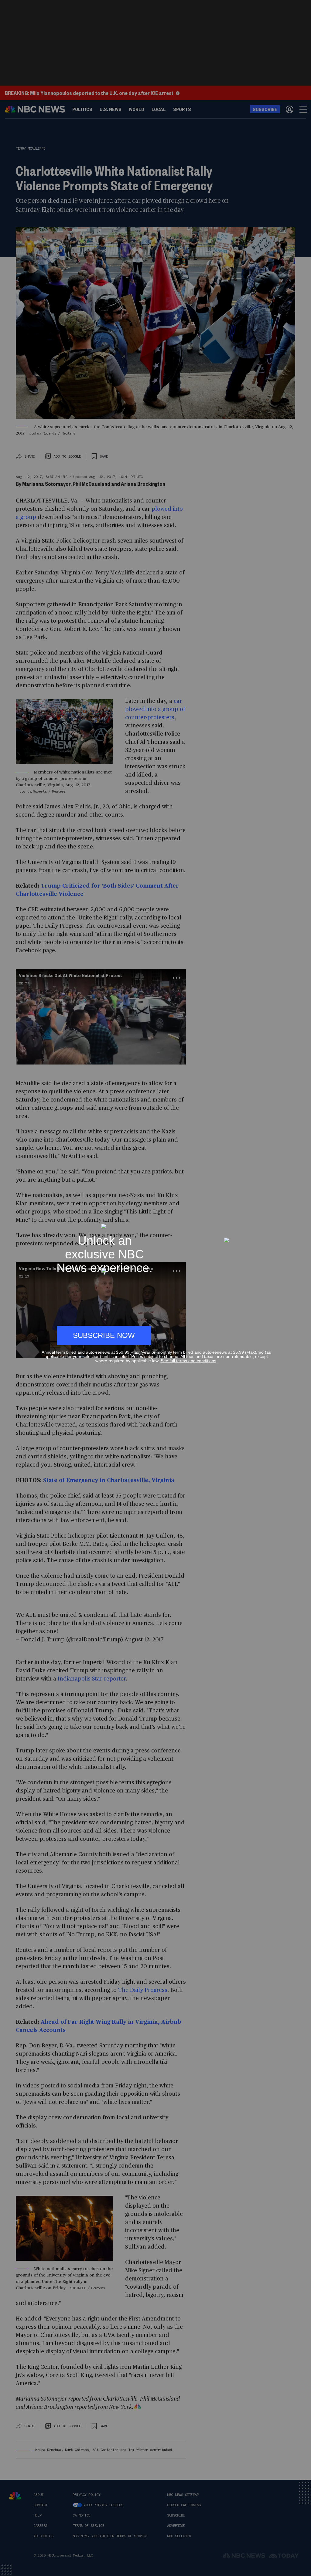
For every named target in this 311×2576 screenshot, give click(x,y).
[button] (268, 1221)
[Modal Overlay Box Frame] (155, 1288)
